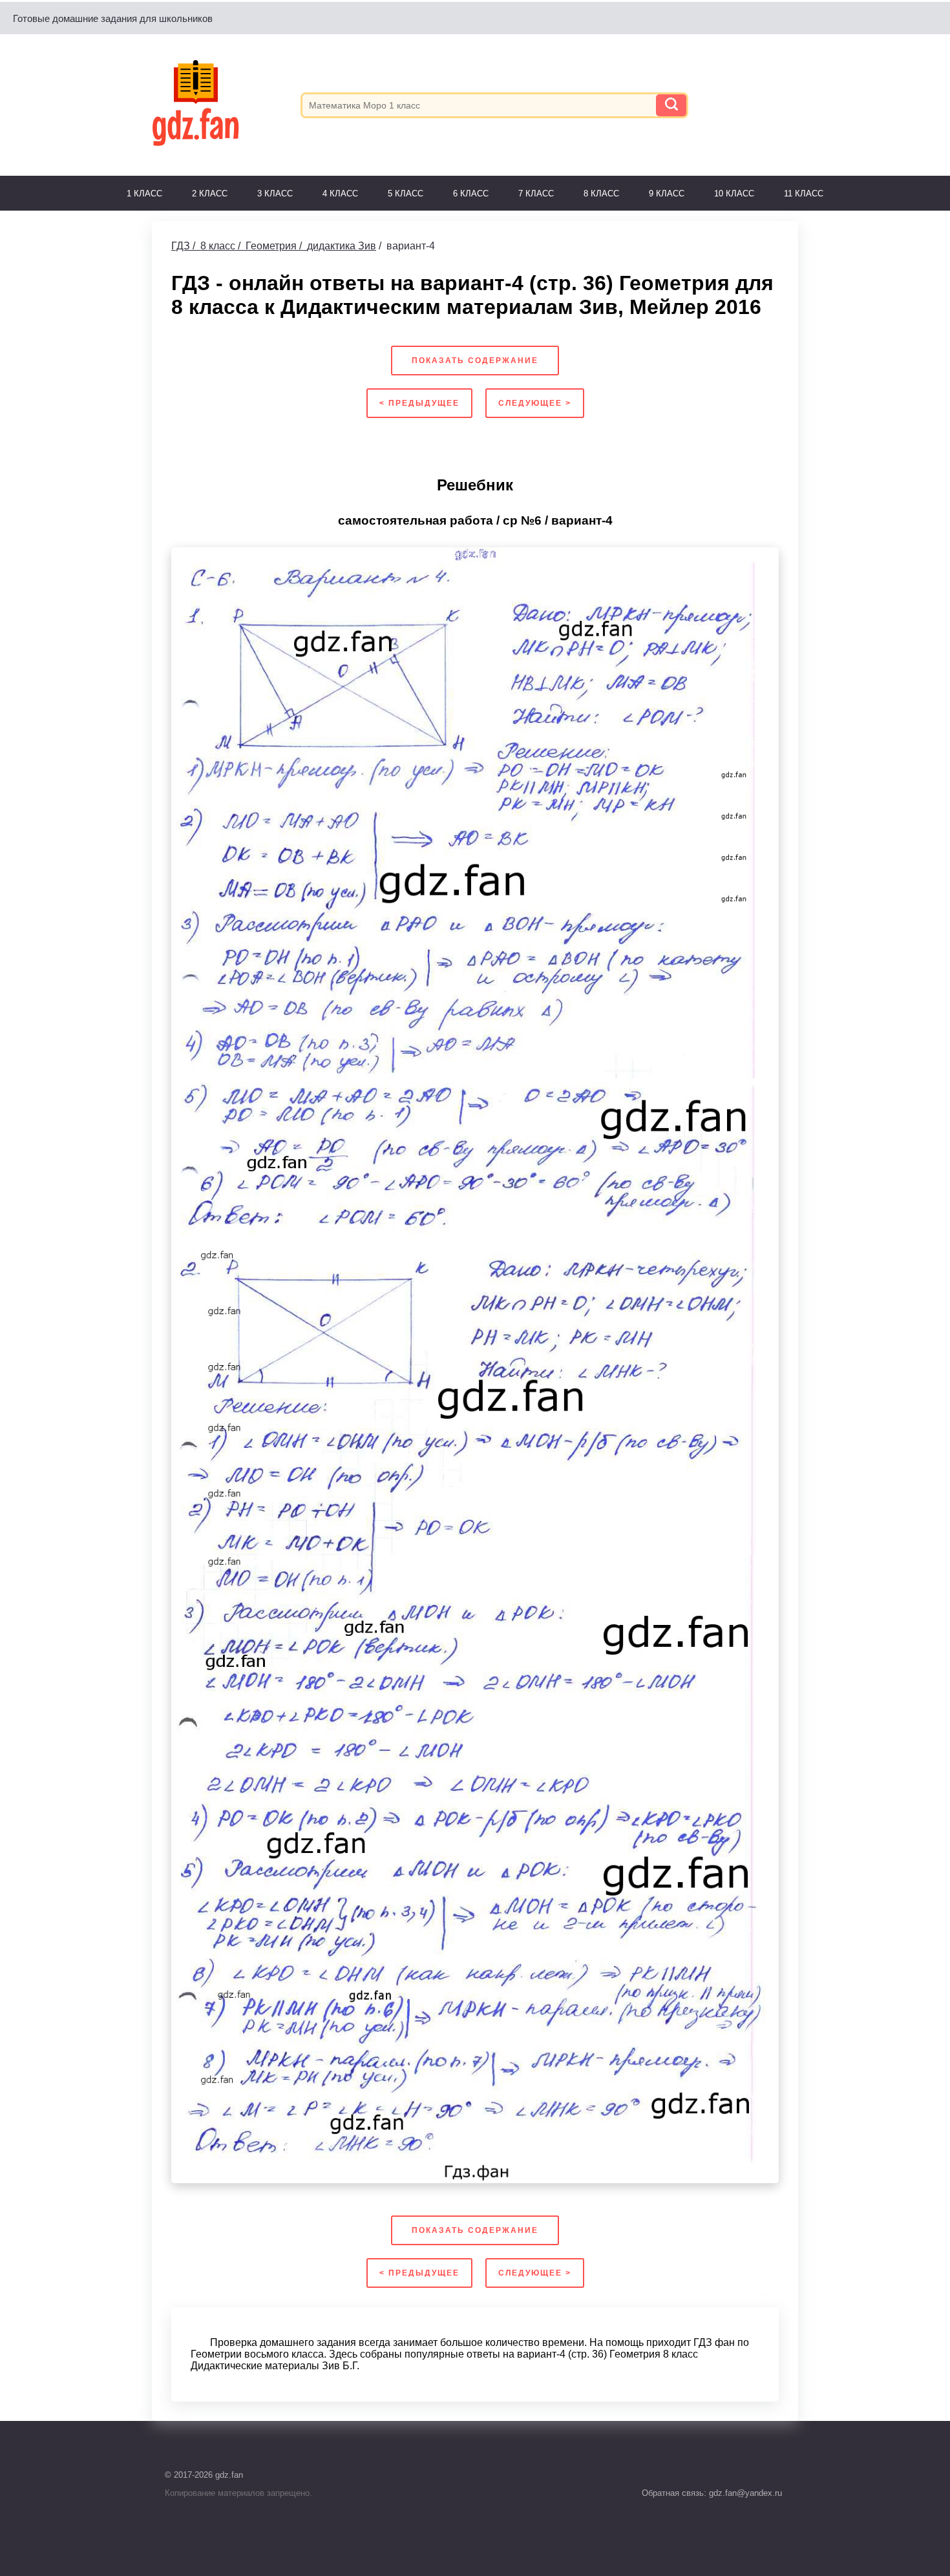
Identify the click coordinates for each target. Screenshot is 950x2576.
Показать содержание (475, 361)
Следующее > (535, 403)
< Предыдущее (419, 403)
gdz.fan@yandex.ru (744, 2493)
